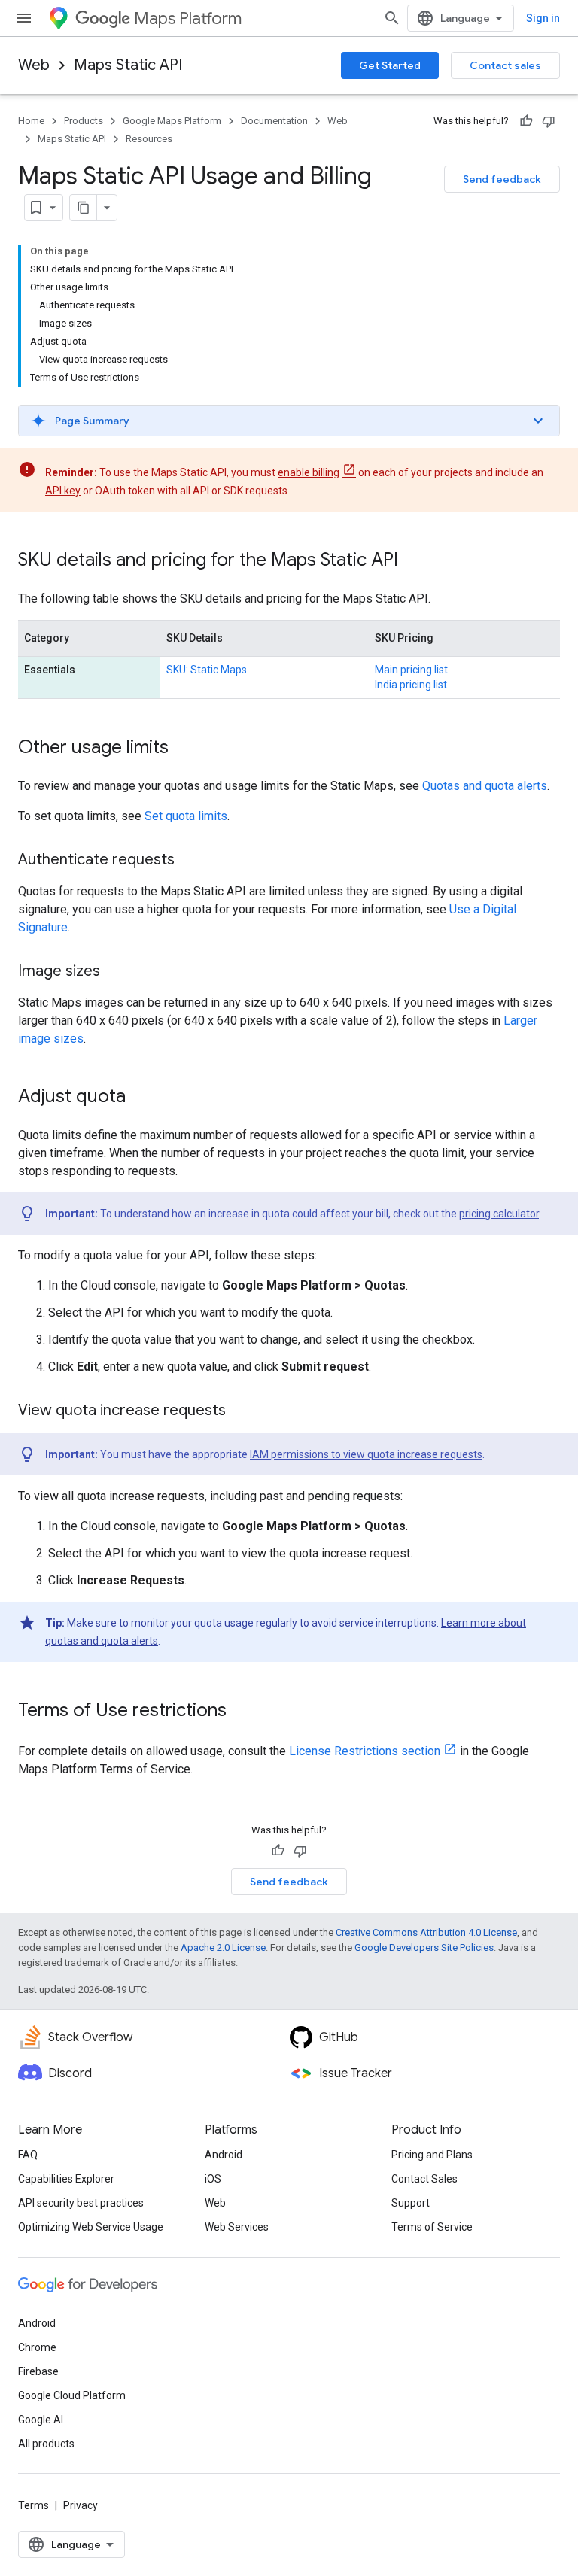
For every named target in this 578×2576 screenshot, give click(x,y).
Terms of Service (432, 2227)
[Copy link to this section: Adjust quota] (141, 1098)
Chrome (37, 2347)
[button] (289, 421)
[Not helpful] (549, 121)
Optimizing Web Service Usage (91, 2227)
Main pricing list (411, 670)
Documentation (274, 121)
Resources (149, 139)
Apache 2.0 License (223, 1947)
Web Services (237, 2227)
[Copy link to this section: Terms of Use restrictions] (242, 1712)
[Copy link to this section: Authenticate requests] (190, 861)
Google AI (41, 2420)
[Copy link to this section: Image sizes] (115, 972)
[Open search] (392, 18)
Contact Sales (424, 2179)
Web (34, 65)
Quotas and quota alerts (485, 786)
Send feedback (502, 179)
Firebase (38, 2371)
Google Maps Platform (172, 121)
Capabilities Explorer (66, 2179)
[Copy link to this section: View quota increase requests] (241, 1411)
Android (224, 2155)
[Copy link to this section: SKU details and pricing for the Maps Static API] (413, 561)
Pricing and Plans (432, 2155)
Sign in (543, 18)
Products (84, 121)
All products (46, 2444)
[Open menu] (24, 18)
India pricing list (411, 685)
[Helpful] (526, 121)
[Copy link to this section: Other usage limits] (184, 749)
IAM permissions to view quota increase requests (366, 1454)
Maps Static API (128, 65)
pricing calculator (499, 1214)
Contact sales (505, 65)
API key (63, 491)
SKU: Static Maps (207, 670)
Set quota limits (186, 816)
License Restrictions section (365, 1751)
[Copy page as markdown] (84, 208)
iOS (213, 2179)
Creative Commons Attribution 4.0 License (426, 1932)
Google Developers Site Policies (424, 1947)
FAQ (28, 2155)
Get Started (390, 65)
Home (31, 121)
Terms (33, 2505)
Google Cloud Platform (72, 2395)
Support (411, 2203)
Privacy (81, 2505)
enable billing (309, 472)
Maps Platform (188, 18)
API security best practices (81, 2203)
